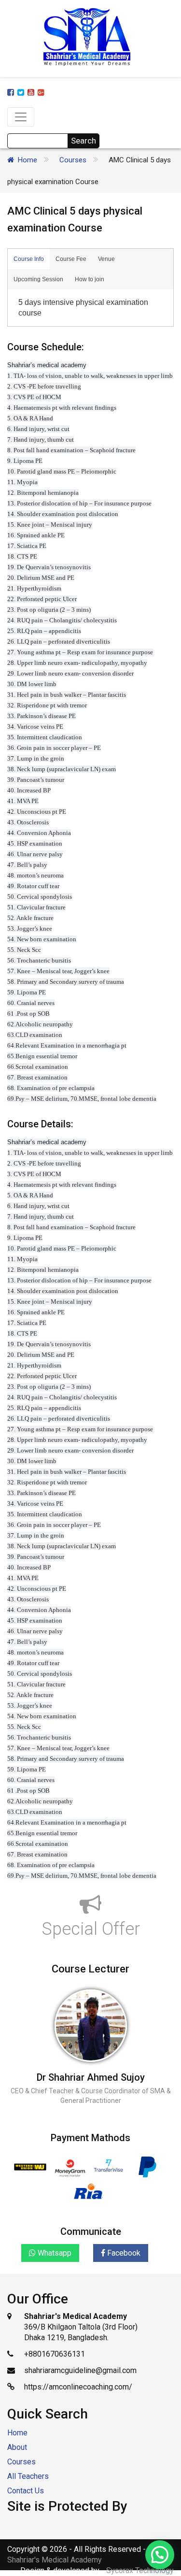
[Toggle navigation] (21, 117)
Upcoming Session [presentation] (38, 279)
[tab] (29, 259)
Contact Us (26, 2491)
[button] (160, 2555)
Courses (73, 160)
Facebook (123, 2253)
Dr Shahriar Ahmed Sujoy (91, 2077)
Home (28, 160)
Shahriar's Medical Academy (55, 2560)
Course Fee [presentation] (71, 259)
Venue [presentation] (106, 259)
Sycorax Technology (140, 2570)
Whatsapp (54, 2253)
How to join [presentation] (90, 279)
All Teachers (28, 2476)
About (17, 2447)
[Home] (13, 160)
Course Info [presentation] (29, 259)
